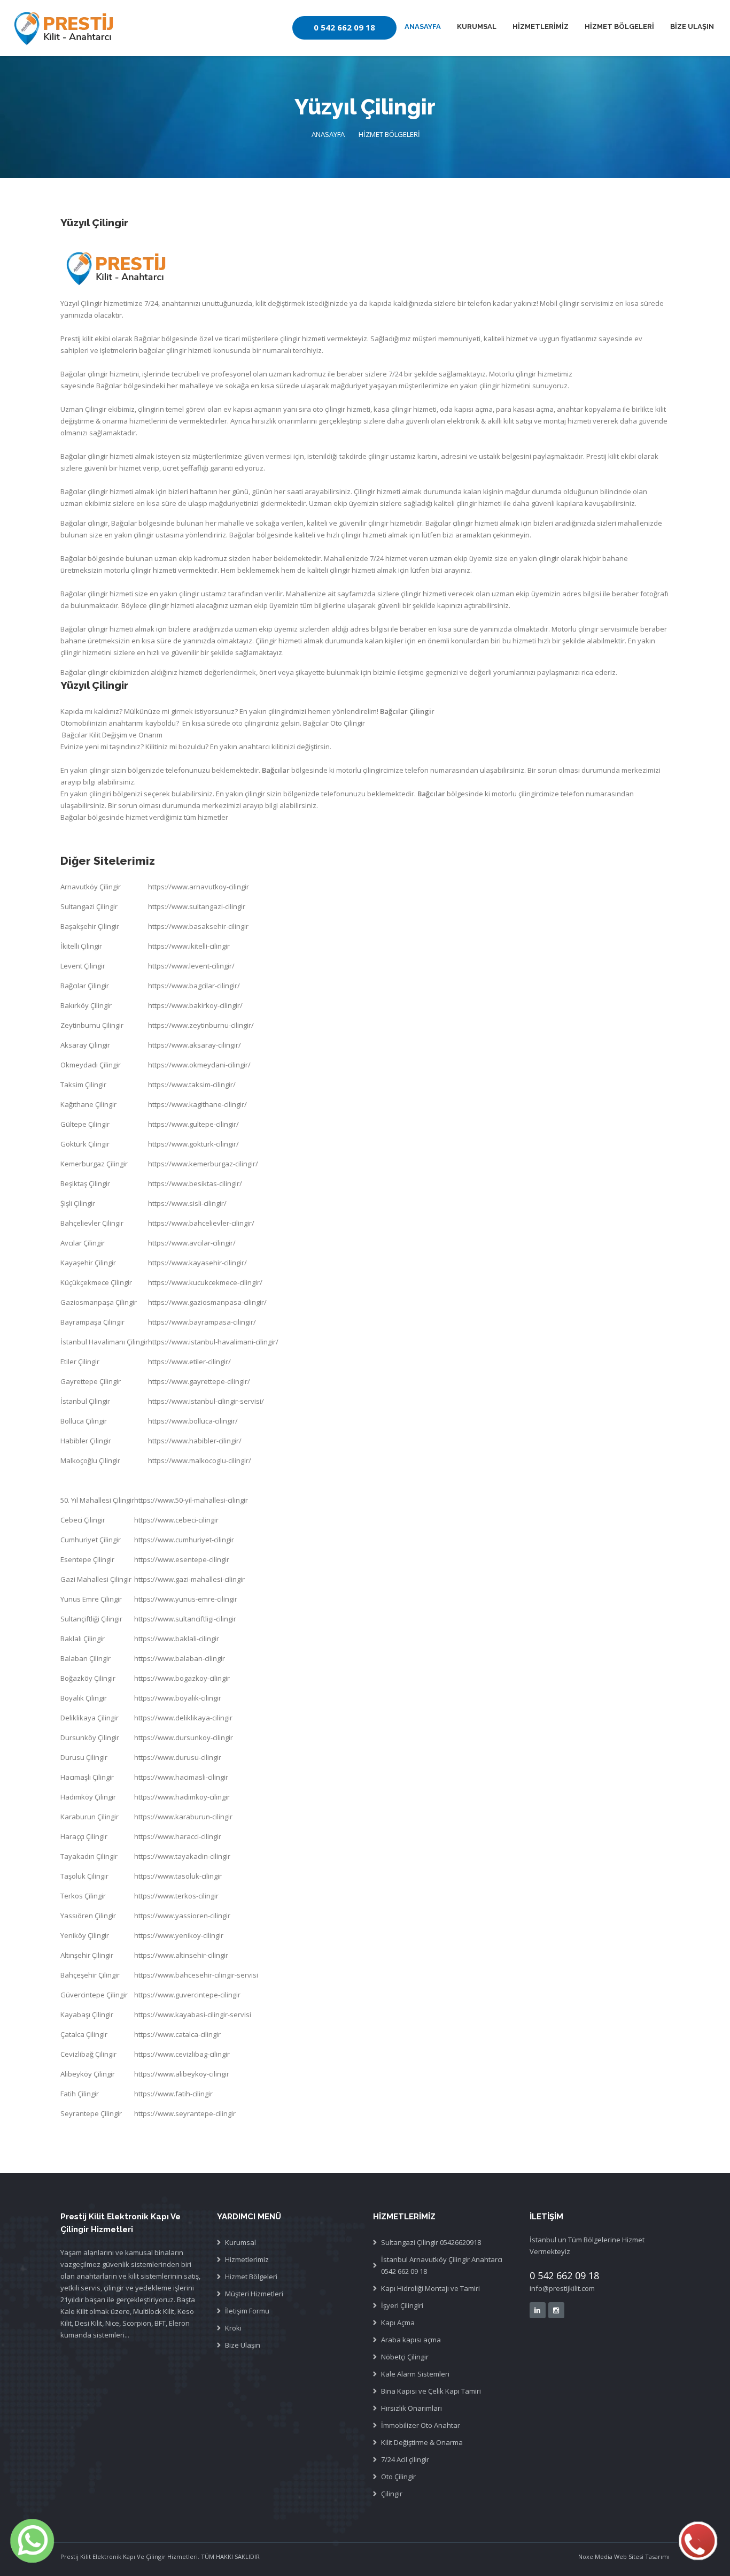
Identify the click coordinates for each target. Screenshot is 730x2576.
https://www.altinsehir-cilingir (181, 1955)
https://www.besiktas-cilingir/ (195, 1183)
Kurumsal (240, 2242)
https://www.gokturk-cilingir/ (193, 1144)
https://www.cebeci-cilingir (176, 1520)
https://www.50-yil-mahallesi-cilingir (191, 1500)
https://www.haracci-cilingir (178, 1836)
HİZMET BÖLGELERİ (619, 26)
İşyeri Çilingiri (402, 2305)
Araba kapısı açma (411, 2340)
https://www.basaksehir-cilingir (198, 926)
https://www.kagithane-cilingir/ (197, 1104)
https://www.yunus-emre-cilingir (186, 1599)
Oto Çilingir (398, 2477)
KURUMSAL (477, 26)
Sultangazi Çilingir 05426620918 (431, 2242)
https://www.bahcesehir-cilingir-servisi (196, 1975)
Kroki (233, 2328)
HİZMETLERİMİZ (541, 26)
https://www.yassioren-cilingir (182, 1916)
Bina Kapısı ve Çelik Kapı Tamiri (431, 2391)
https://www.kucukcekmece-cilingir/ (205, 1282)
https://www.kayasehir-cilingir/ (197, 1263)
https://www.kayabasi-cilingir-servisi (193, 2014)
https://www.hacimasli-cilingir (181, 1777)
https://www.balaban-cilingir (180, 1658)
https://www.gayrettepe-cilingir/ (199, 1381)
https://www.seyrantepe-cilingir (185, 2113)
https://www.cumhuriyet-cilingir (184, 1540)
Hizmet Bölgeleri (251, 2277)
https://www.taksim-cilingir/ (192, 1085)
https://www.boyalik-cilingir (178, 1698)
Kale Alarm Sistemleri (415, 2374)
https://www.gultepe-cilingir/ (193, 1124)
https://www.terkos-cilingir (176, 1896)
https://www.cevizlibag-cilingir (182, 2054)
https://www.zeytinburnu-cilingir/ (201, 1025)
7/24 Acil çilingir (405, 2459)
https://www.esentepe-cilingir (182, 1559)
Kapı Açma (398, 2323)
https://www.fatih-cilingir (173, 2094)
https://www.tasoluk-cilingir (178, 1876)
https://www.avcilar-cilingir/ (192, 1243)
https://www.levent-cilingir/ (191, 966)
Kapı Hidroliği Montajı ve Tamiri (430, 2288)
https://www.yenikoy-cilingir (179, 1935)
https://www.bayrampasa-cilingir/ (202, 1322)
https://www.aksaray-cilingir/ (195, 1045)
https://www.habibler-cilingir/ (195, 1441)
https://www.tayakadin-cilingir (182, 1856)
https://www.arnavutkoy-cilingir (199, 887)
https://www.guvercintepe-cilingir (187, 1995)
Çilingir (392, 2494)
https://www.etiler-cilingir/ (189, 1362)
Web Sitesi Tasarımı (641, 2556)
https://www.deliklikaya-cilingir (183, 1718)
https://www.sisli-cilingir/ (187, 1203)
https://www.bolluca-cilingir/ (193, 1421)
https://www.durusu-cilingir (178, 1757)
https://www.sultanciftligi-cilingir (185, 1619)
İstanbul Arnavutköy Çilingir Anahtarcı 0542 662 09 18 (442, 2265)
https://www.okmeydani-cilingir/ (199, 1065)
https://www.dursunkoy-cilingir (184, 1737)
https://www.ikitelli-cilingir (189, 946)
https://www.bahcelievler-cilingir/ (201, 1223)
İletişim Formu (247, 2311)
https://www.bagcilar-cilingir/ (194, 986)
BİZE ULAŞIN (692, 26)
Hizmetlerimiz (247, 2259)
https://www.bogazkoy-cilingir (182, 1678)
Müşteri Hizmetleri (254, 2294)
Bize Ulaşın (243, 2345)
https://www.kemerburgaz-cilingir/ (203, 1164)
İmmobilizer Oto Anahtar (421, 2425)
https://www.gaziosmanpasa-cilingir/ (207, 1302)
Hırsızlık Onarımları (411, 2408)
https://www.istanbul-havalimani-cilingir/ (213, 1342)
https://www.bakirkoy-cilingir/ (195, 1005)
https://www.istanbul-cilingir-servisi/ (206, 1401)
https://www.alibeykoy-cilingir (182, 2074)
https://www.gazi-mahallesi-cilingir (189, 1579)
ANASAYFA (423, 26)
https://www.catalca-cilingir (177, 2034)
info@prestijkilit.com (562, 2288)
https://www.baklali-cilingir (177, 1639)
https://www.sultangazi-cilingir (197, 906)
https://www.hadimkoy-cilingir (182, 1797)
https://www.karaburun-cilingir (183, 1817)
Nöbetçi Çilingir (405, 2357)
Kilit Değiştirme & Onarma (422, 2442)
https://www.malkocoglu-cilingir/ (200, 1460)
